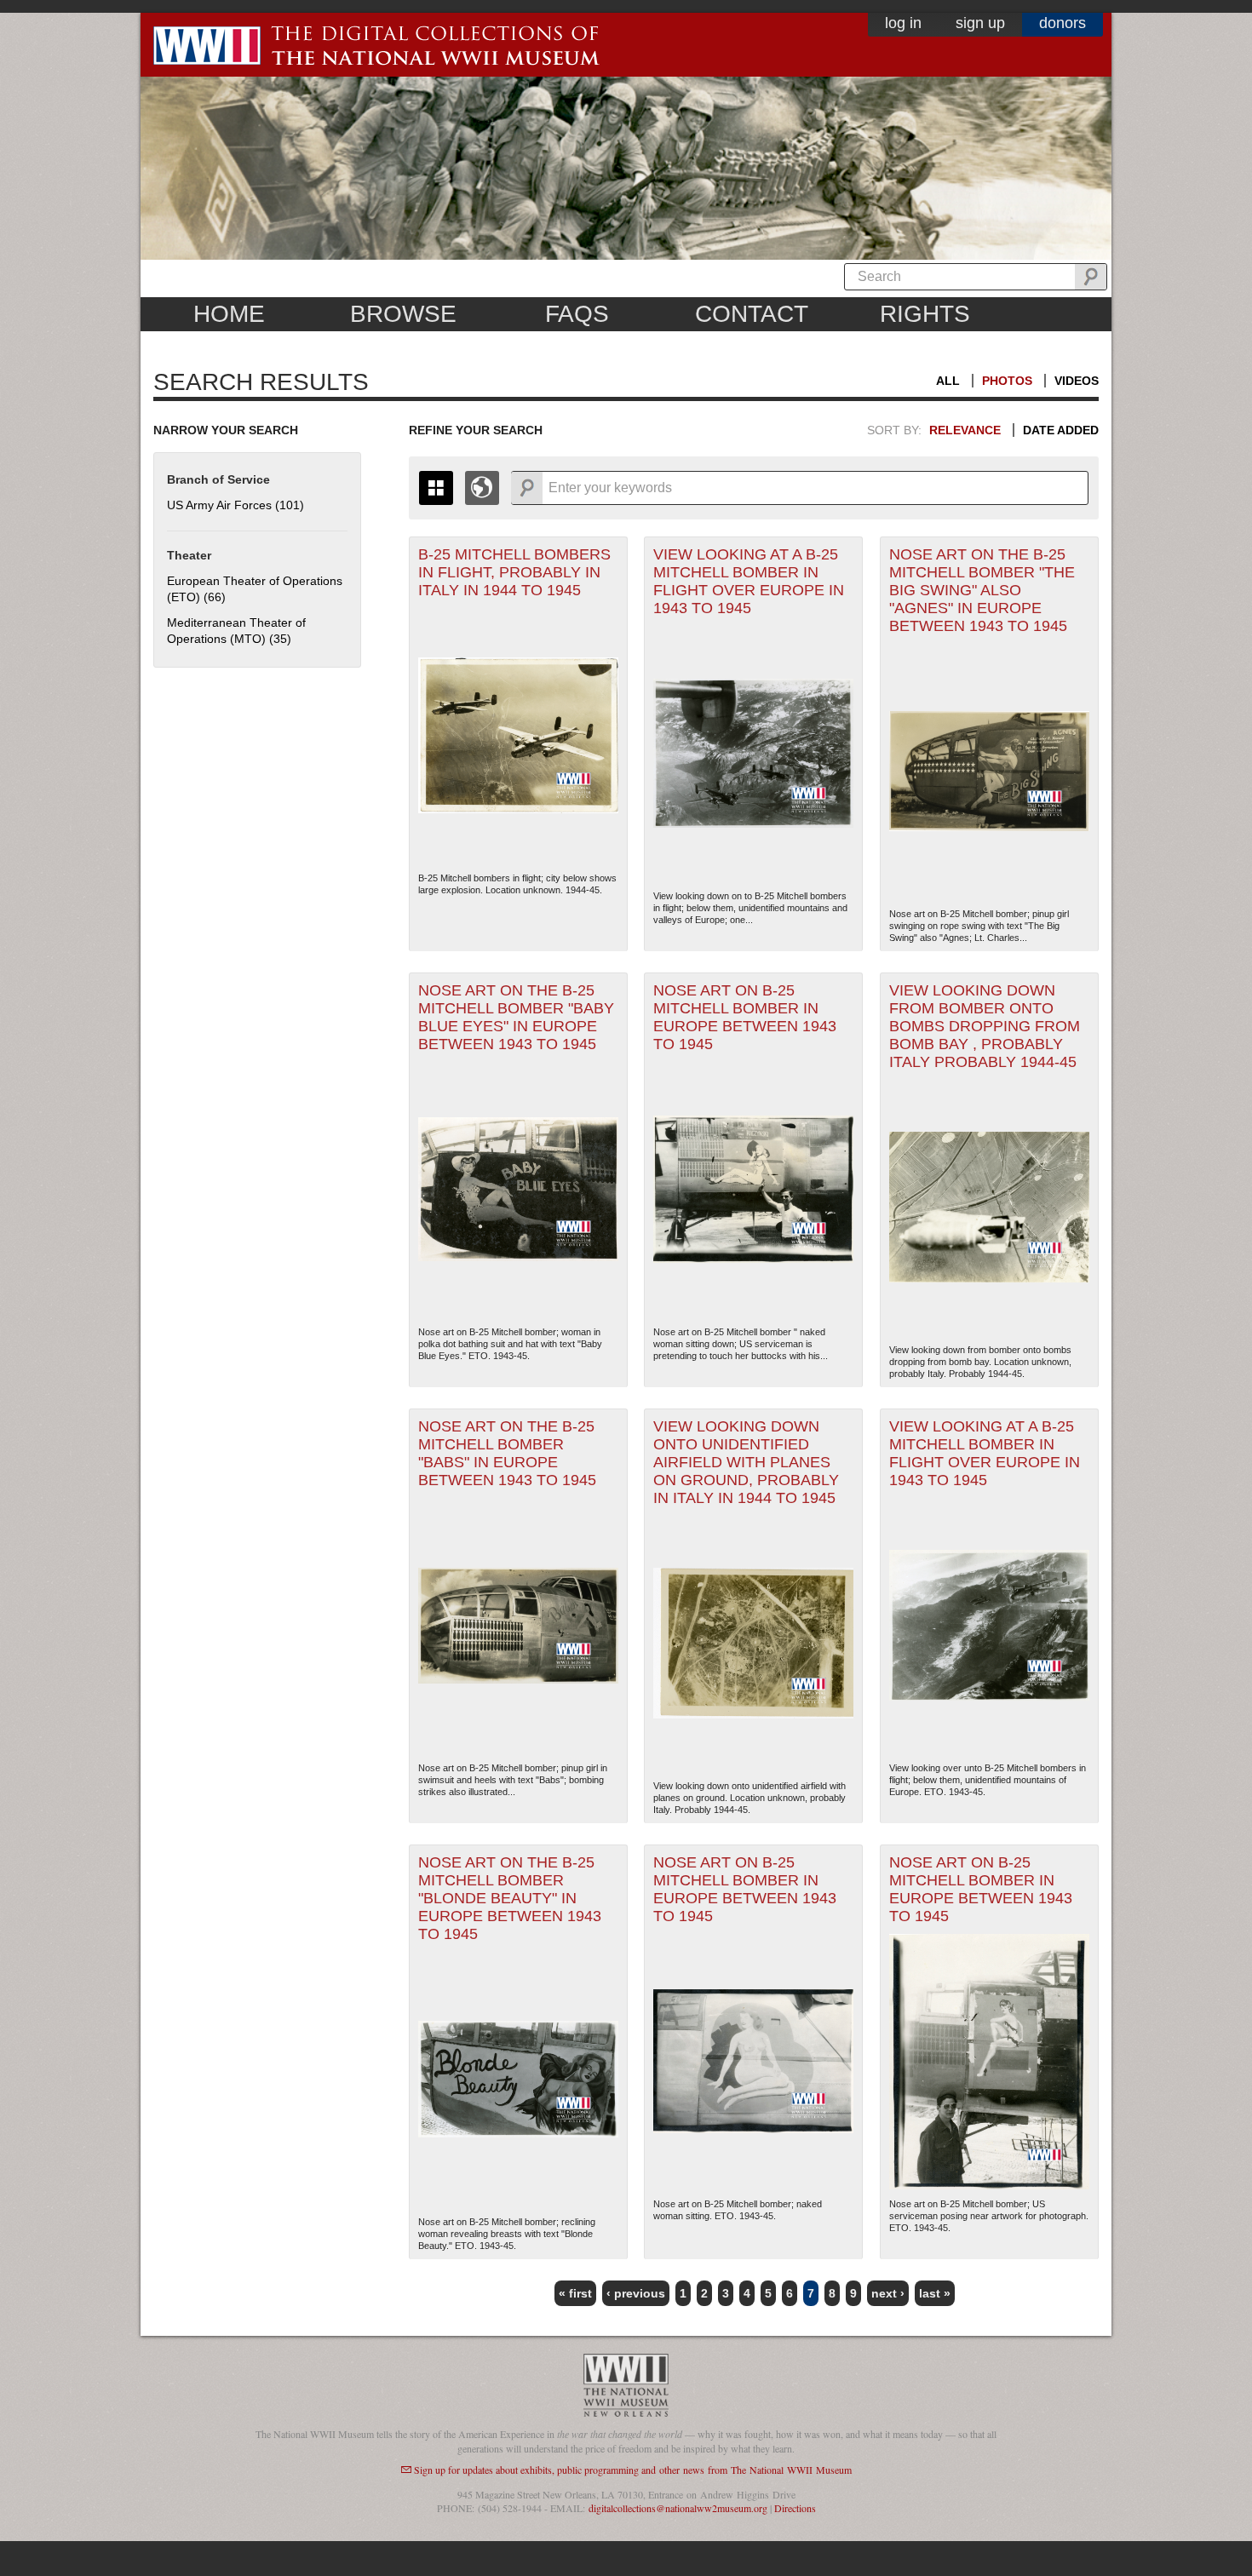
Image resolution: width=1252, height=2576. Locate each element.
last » (935, 2293)
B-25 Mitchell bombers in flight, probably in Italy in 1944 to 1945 (514, 572)
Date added (1061, 430)
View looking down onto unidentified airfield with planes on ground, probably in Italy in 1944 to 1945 (746, 1462)
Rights (925, 314)
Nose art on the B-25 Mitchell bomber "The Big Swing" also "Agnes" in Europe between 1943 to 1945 (982, 590)
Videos (1077, 381)
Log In (903, 23)
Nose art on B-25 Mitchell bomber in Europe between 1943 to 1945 (745, 1017)
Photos (1007, 381)
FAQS (577, 314)
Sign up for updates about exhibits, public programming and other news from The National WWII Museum (633, 2470)
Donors (1062, 23)
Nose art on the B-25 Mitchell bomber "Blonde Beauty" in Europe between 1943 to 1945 (510, 1898)
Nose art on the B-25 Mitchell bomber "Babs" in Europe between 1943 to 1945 (507, 1453)
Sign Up (980, 23)
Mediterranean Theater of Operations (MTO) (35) (236, 631)
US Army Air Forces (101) (235, 505)
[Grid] (436, 488)
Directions (795, 2508)
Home (229, 314)
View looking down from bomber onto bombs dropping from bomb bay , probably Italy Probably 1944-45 (985, 1026)
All (948, 381)
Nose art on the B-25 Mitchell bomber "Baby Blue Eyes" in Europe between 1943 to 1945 (516, 1017)
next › (888, 2293)
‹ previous (636, 2293)
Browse (403, 314)
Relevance (965, 430)
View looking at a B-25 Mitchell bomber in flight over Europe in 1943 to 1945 (749, 581)
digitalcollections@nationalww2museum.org (678, 2508)
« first (575, 2293)
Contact (752, 314)
